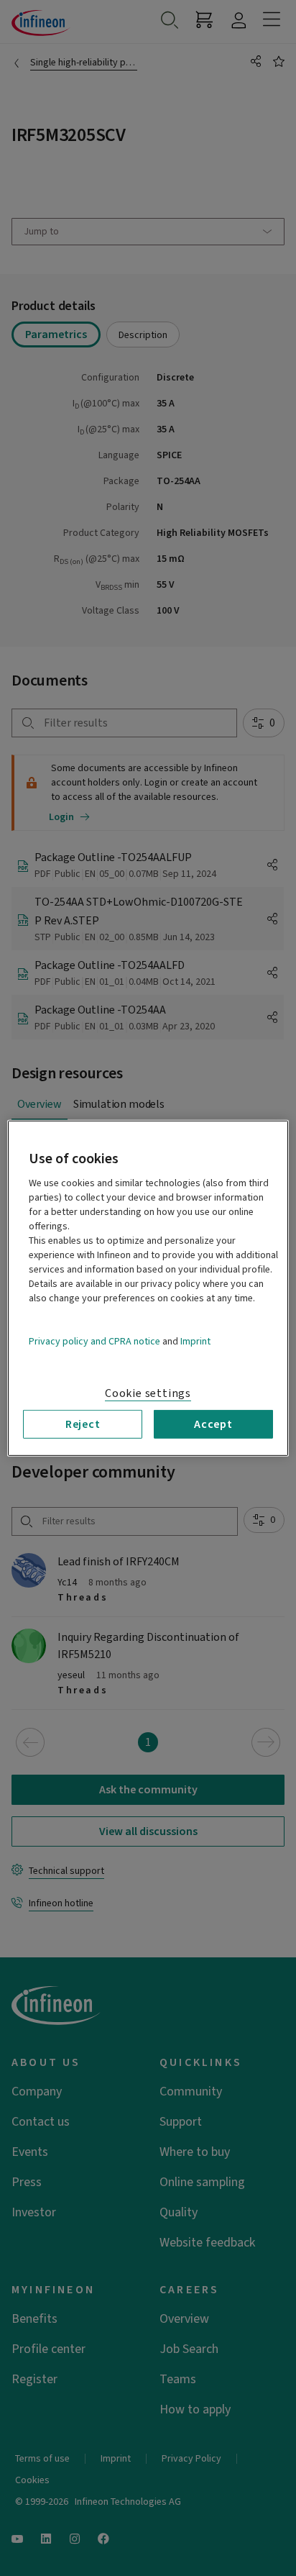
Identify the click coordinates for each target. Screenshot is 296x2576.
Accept (213, 1424)
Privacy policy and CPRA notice (94, 1341)
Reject (83, 1424)
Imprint (195, 1341)
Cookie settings (148, 1393)
